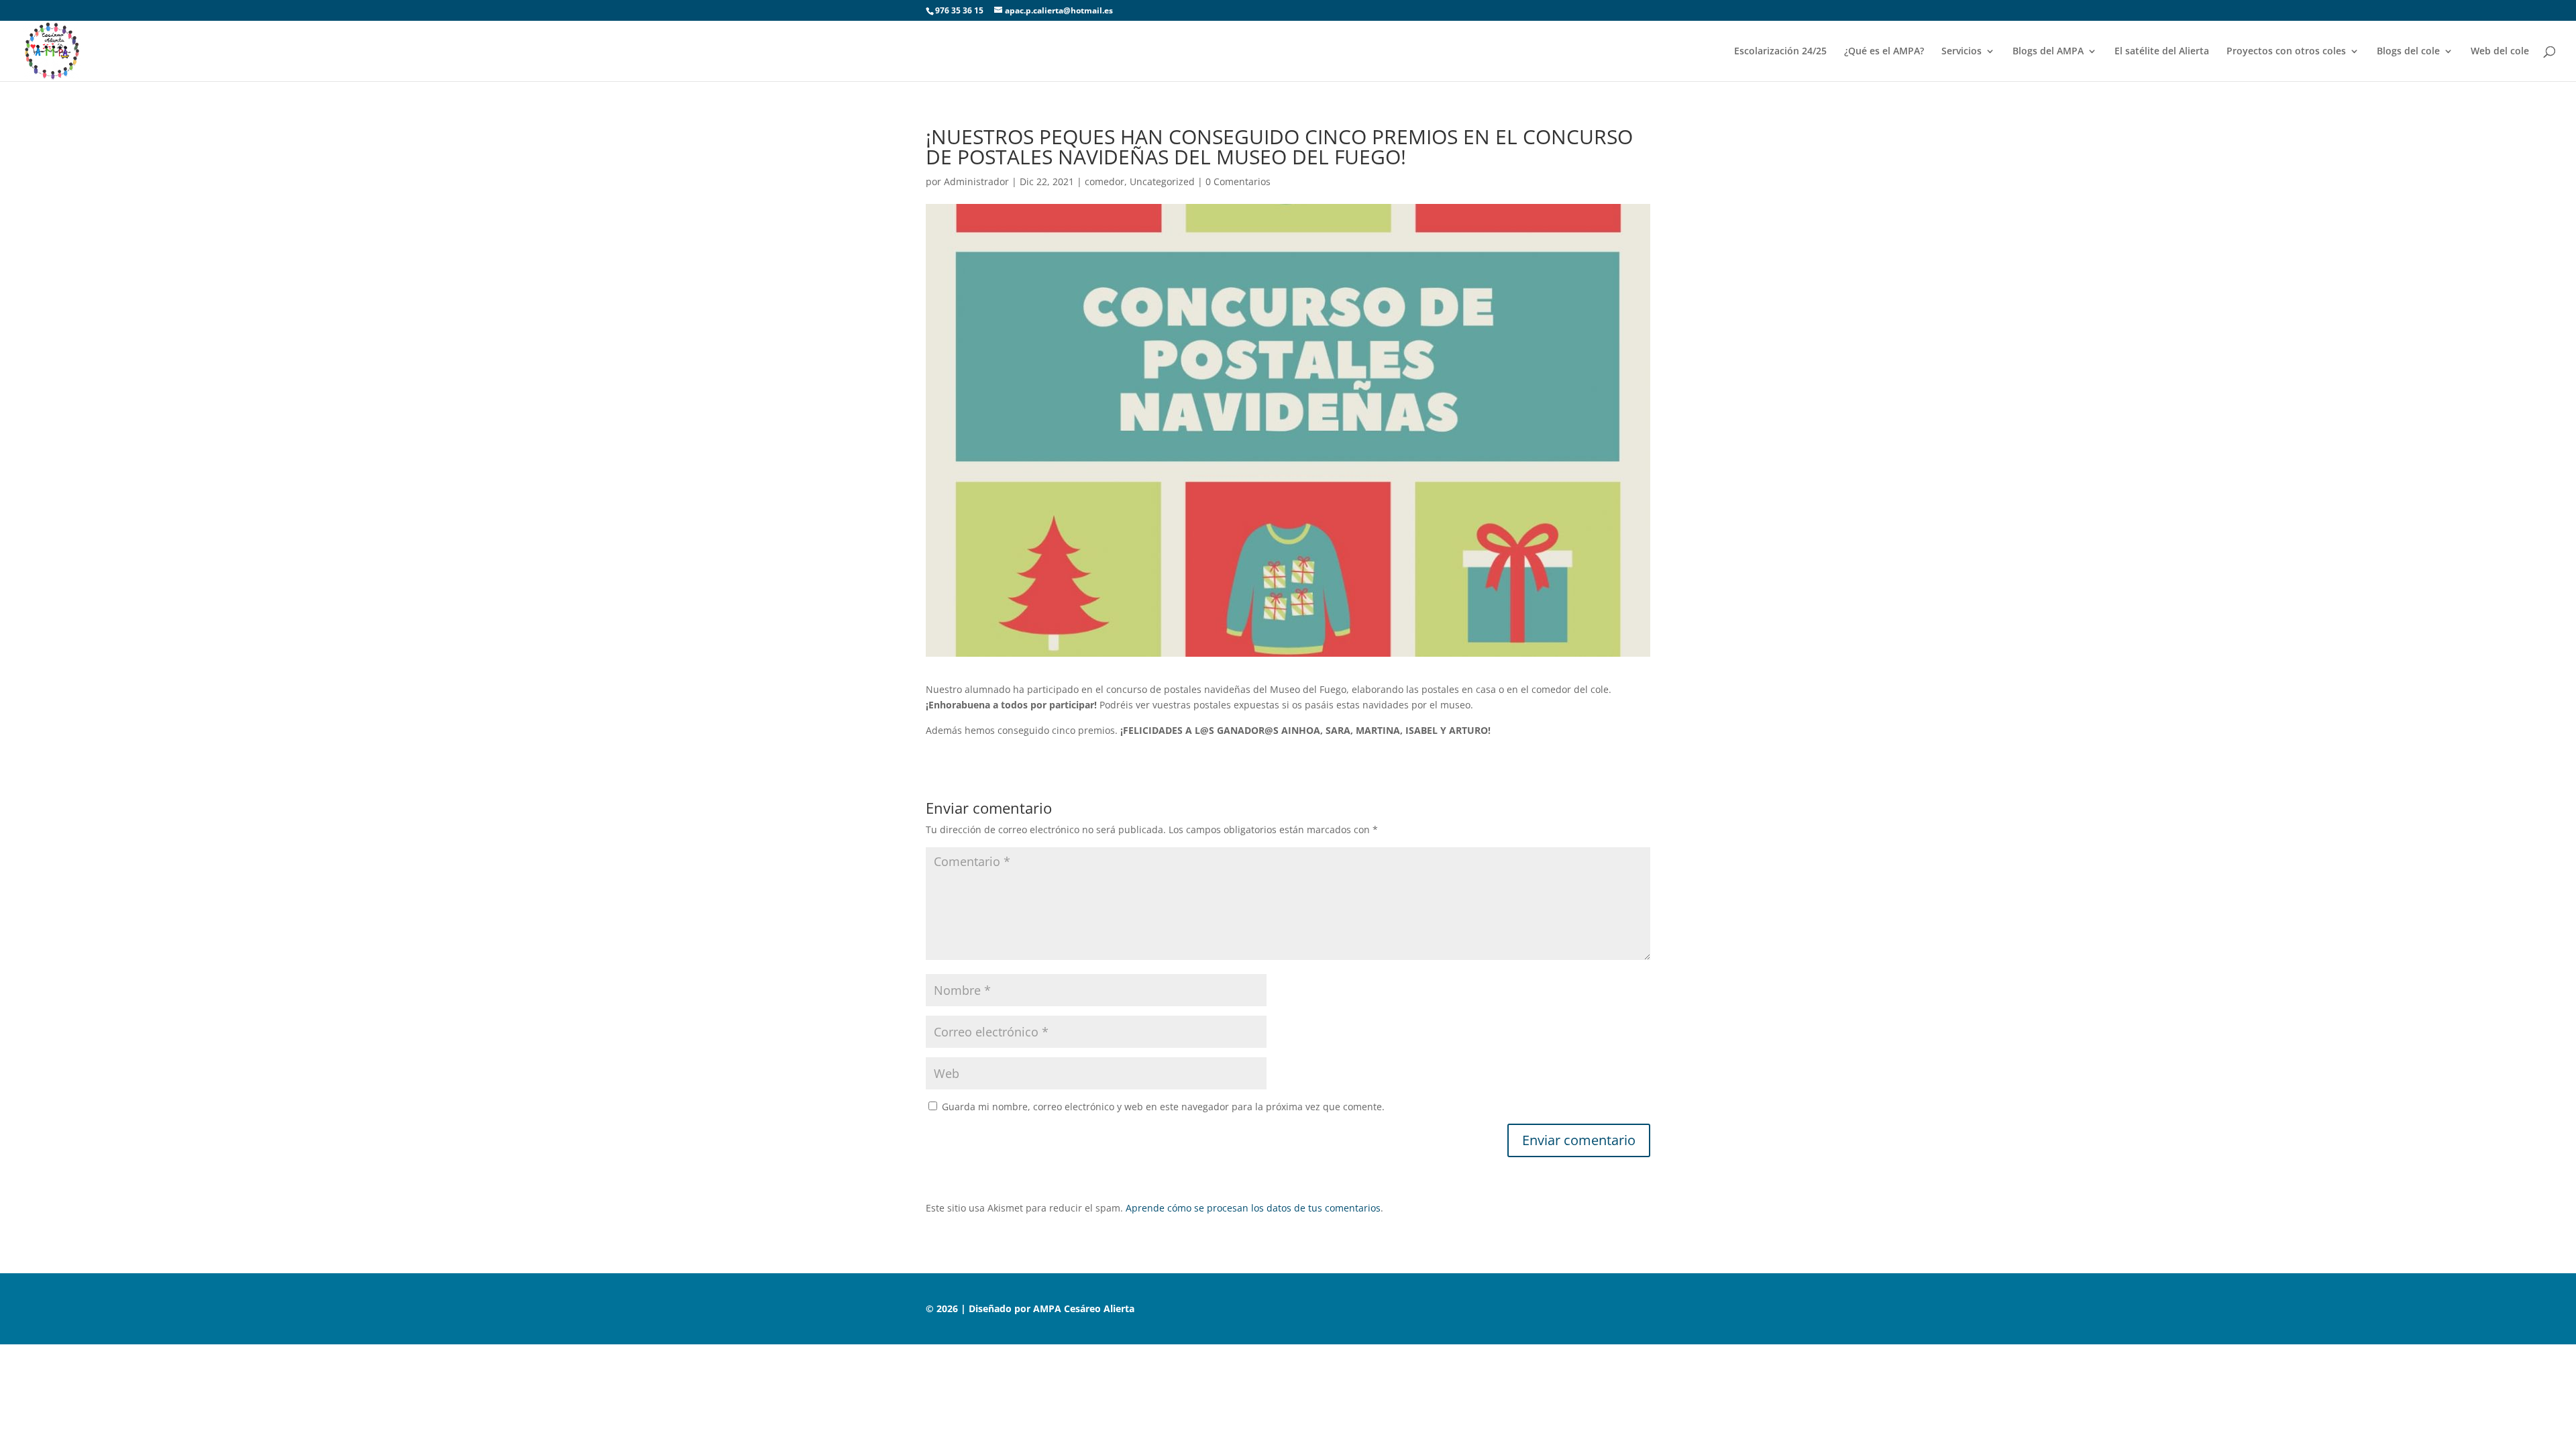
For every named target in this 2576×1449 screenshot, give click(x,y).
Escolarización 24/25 (1780, 52)
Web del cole (2500, 52)
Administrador (976, 181)
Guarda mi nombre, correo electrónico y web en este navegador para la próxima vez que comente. (1163, 1107)
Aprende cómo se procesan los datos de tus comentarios (1253, 1208)
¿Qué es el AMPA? (1884, 52)
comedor (1105, 181)
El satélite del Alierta (2162, 52)
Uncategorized (1162, 181)
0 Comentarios (1238, 181)
